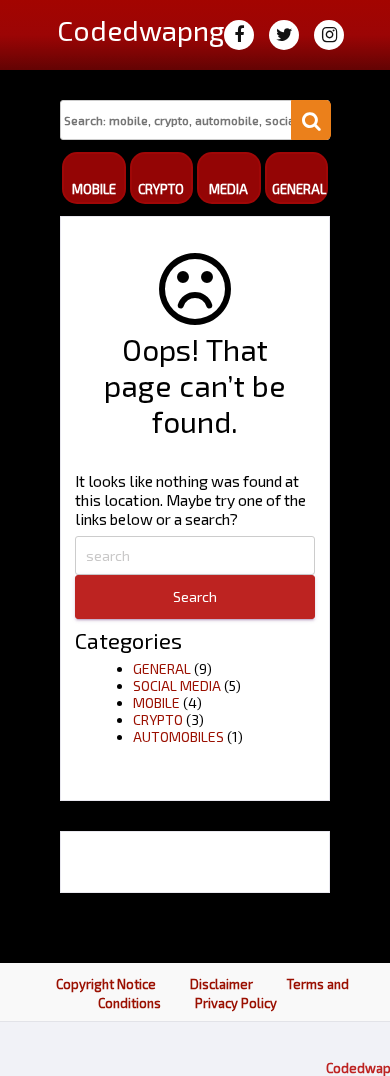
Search (195, 596)
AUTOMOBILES (178, 736)
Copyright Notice (106, 984)
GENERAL (162, 668)
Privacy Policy (236, 1003)
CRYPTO (158, 719)
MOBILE (156, 702)
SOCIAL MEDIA (177, 685)
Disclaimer (221, 984)
